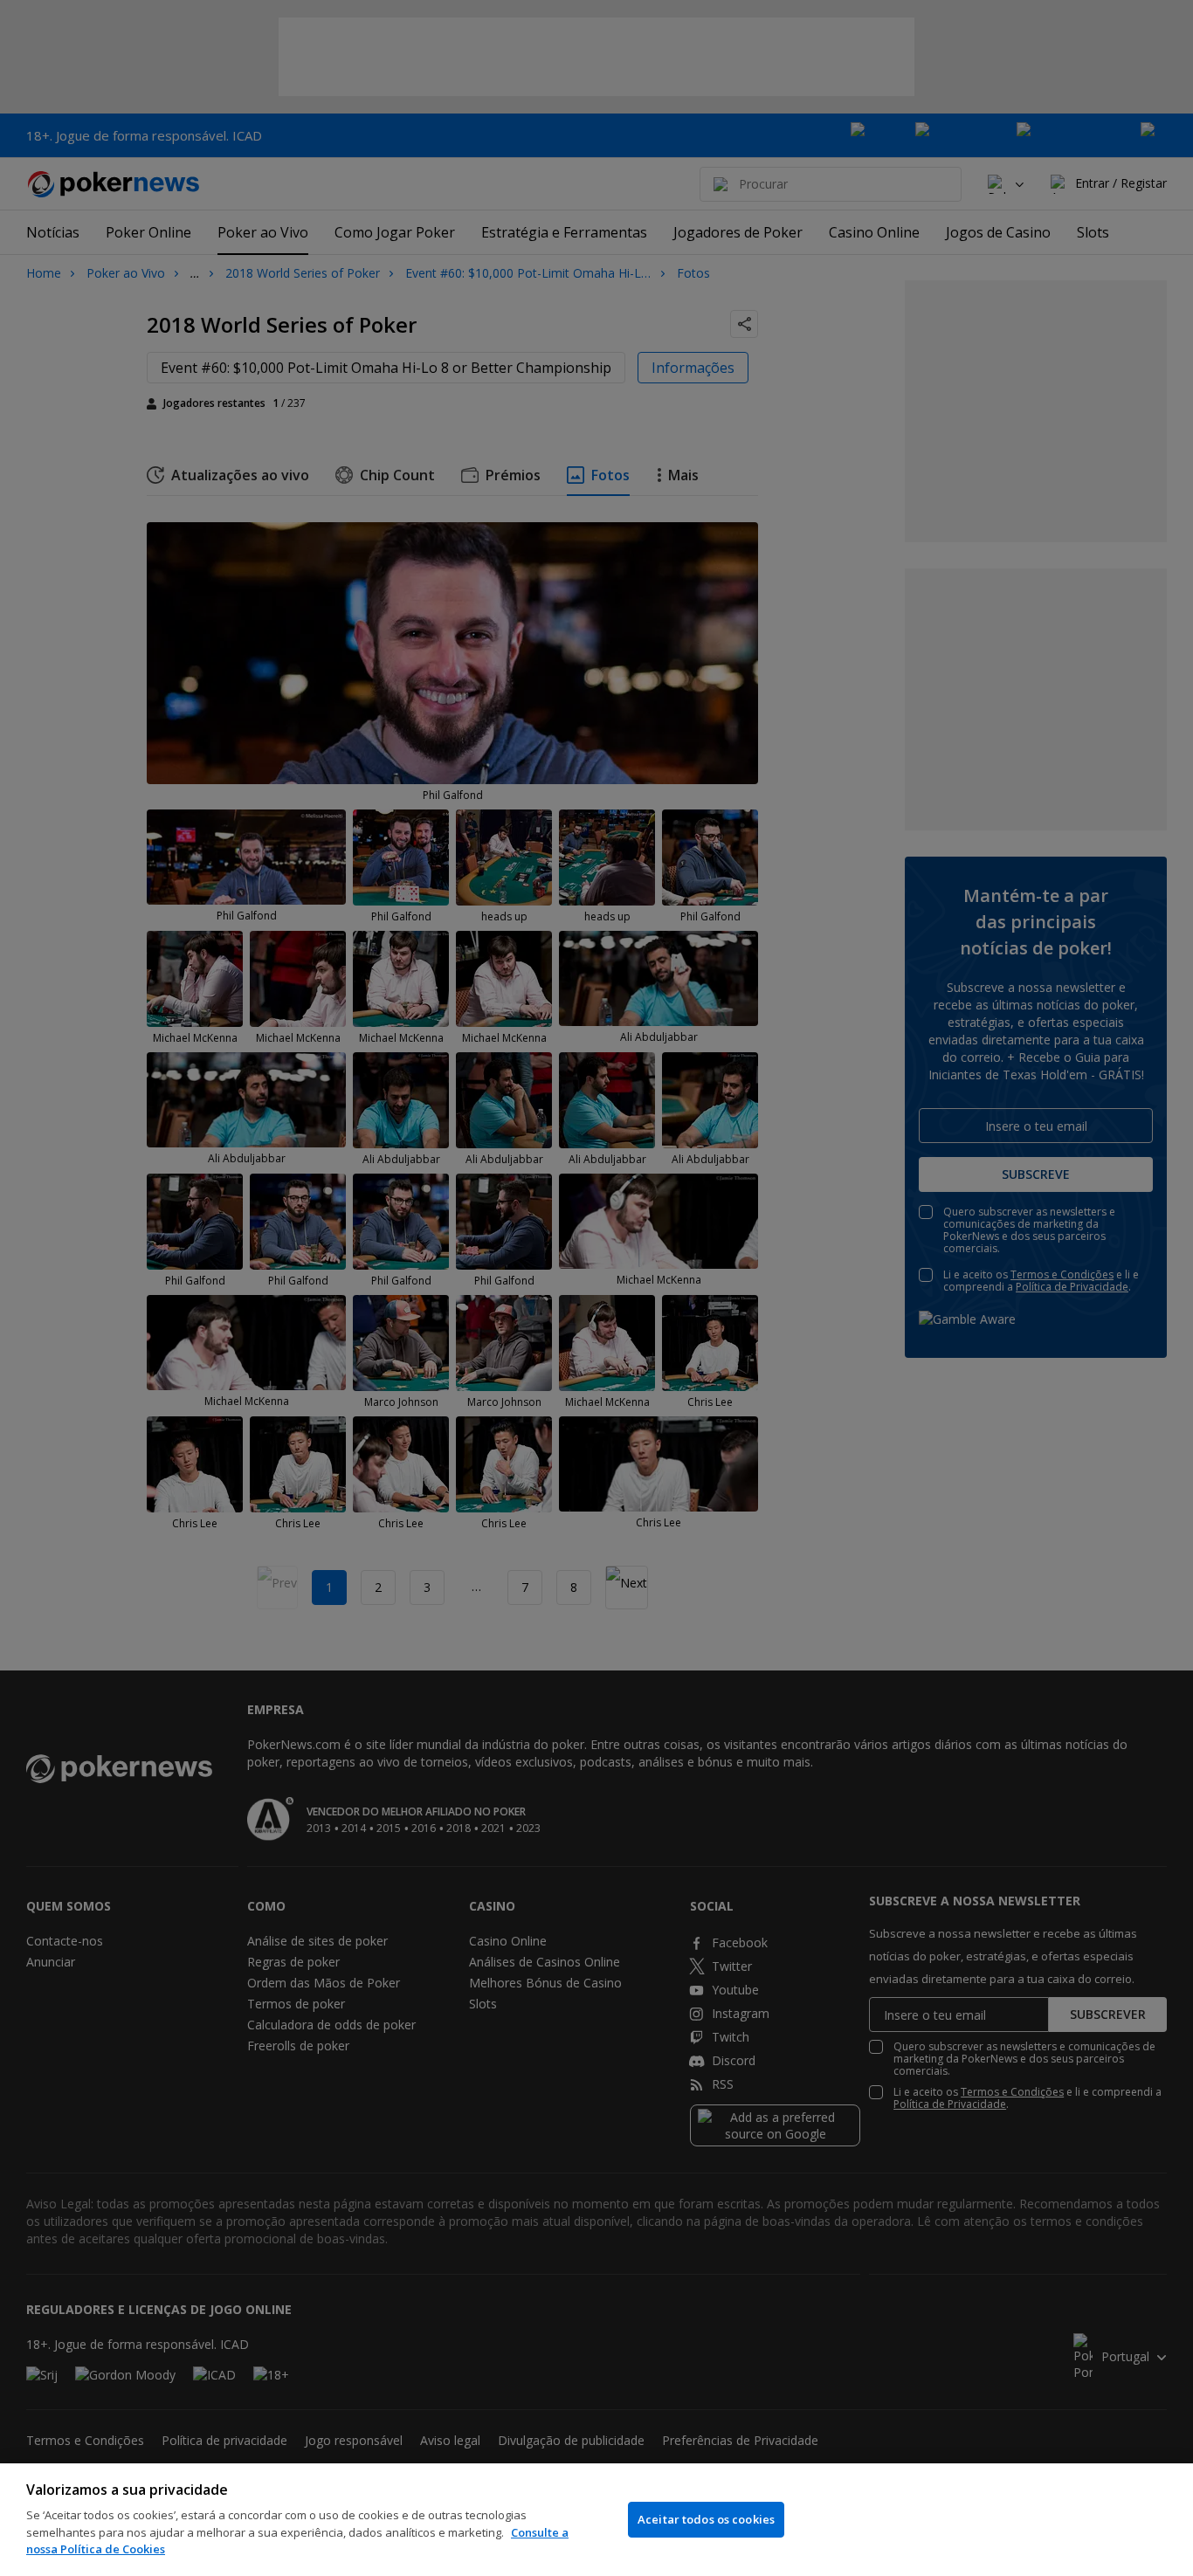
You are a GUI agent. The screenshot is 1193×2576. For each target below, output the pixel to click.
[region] (596, 2520)
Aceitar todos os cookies (706, 2519)
